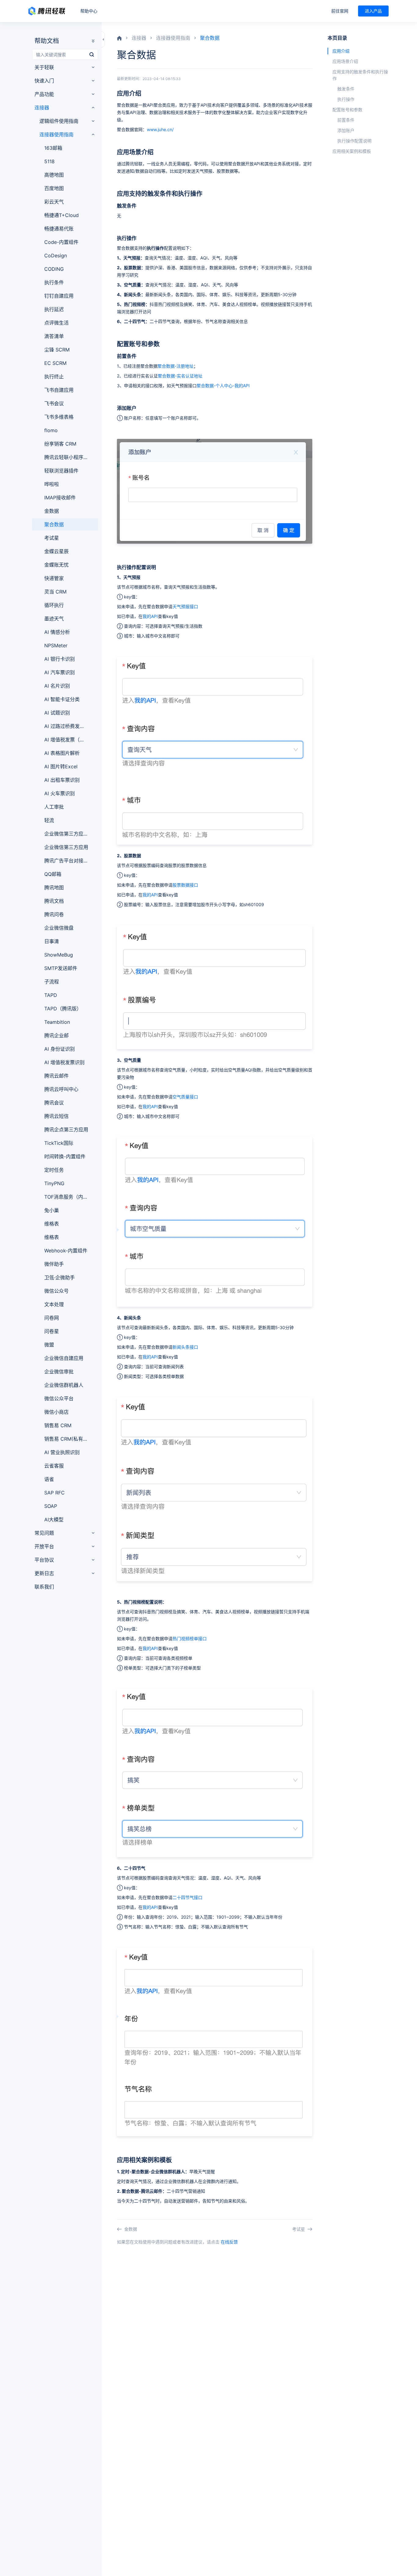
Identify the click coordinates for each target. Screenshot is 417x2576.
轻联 (47, 11)
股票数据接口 (185, 885)
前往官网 (340, 11)
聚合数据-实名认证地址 (180, 376)
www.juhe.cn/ (160, 129)
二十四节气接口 (187, 1897)
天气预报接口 (185, 606)
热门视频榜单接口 (190, 1639)
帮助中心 (89, 11)
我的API (150, 616)
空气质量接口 (185, 1097)
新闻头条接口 (185, 1347)
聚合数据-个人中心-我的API (223, 386)
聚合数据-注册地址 (176, 366)
